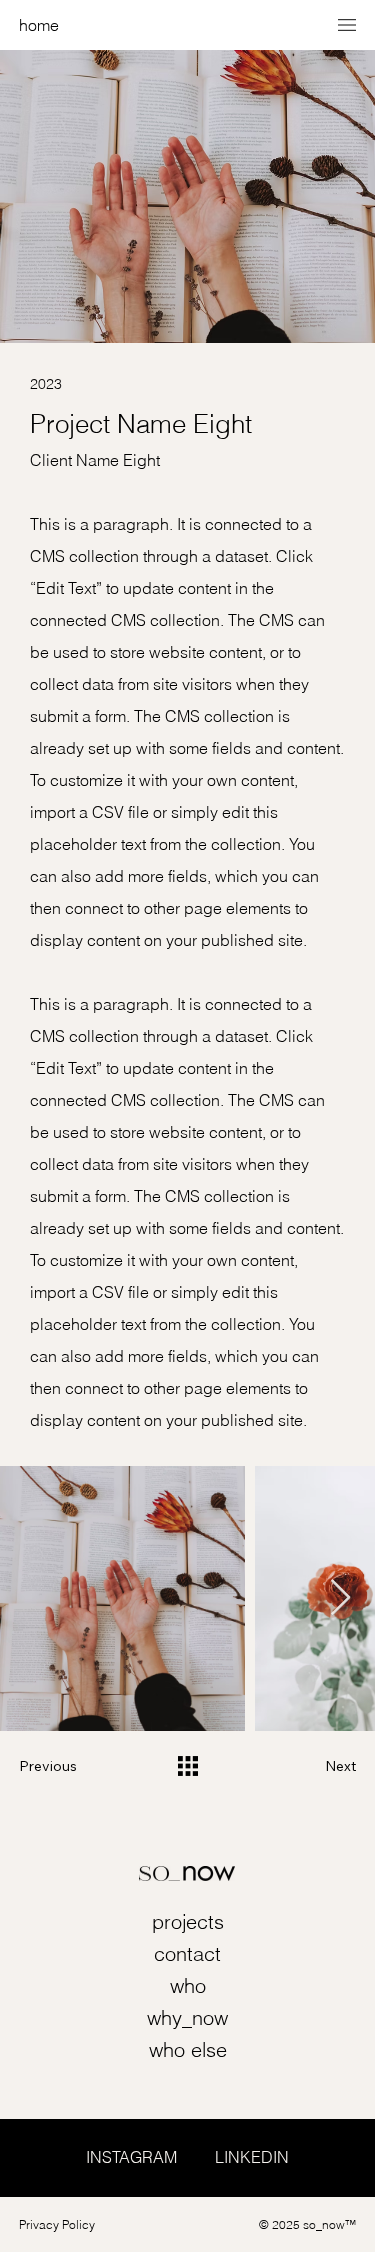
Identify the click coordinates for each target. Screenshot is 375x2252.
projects (188, 1921)
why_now (187, 2017)
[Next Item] (340, 1598)
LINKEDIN (252, 2157)
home (39, 25)
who (188, 1985)
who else (188, 2049)
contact (187, 1953)
